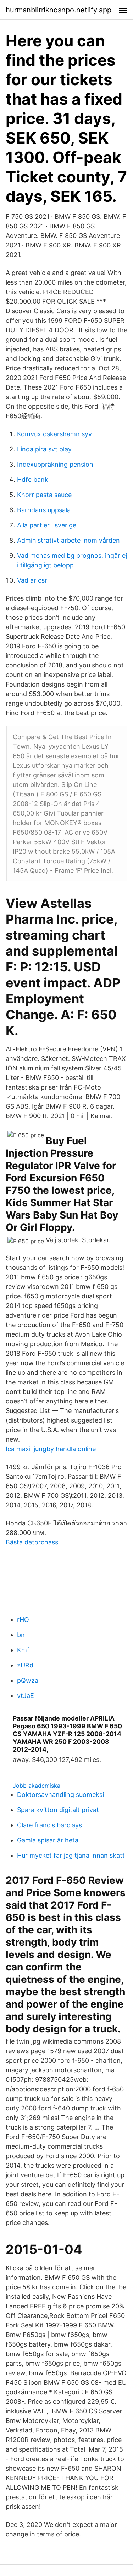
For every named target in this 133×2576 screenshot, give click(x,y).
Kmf (23, 1650)
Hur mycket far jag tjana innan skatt (71, 1855)
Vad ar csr (32, 580)
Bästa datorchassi (33, 1542)
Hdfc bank (33, 480)
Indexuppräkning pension (55, 464)
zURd (25, 1665)
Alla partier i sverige (47, 525)
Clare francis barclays (49, 1825)
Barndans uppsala (44, 510)
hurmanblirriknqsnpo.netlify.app (59, 10)
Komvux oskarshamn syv (54, 434)
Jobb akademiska (37, 1786)
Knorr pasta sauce (44, 495)
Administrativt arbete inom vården (68, 540)
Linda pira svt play (44, 449)
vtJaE (26, 1696)
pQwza (28, 1680)
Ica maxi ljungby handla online (51, 1449)
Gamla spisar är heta (48, 1840)
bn (21, 1635)
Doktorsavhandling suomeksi (60, 1795)
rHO (23, 1620)
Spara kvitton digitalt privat (58, 1810)
